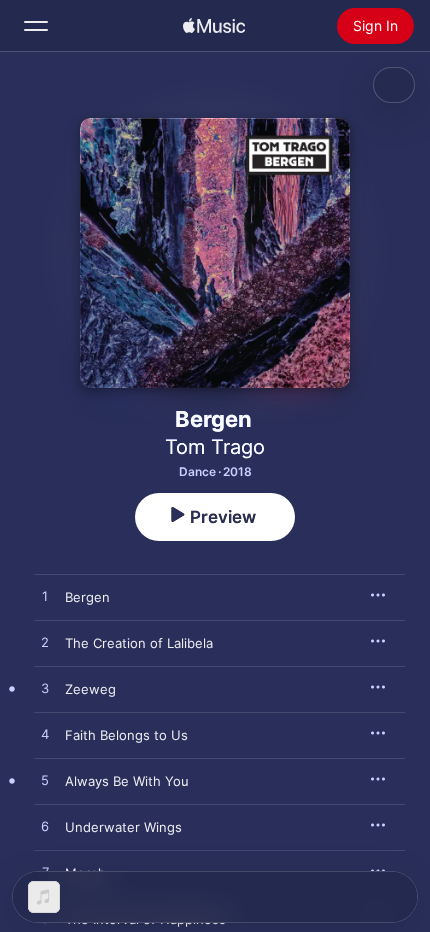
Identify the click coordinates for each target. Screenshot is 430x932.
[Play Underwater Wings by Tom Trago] (45, 827)
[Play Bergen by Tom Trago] (45, 597)
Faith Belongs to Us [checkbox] (126, 735)
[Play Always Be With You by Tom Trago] (45, 781)
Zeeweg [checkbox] (90, 689)
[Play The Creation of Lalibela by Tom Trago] (45, 643)
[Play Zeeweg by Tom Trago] (45, 689)
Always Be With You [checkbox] (127, 781)
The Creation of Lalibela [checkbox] (139, 643)
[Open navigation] (36, 26)
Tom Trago (215, 447)
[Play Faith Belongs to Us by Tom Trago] (45, 735)
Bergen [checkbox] (87, 597)
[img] (214, 26)
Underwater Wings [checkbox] (123, 827)
